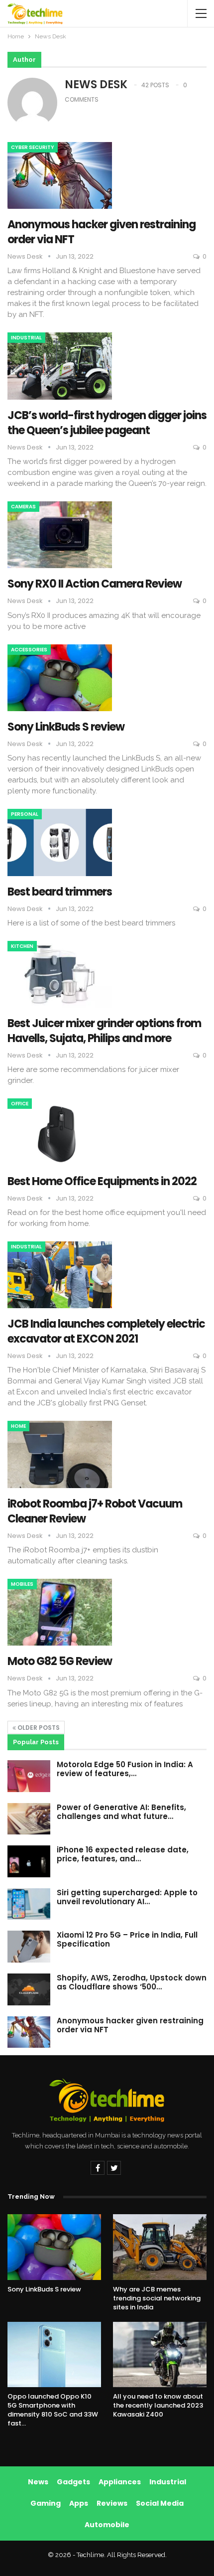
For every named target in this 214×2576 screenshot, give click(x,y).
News (38, 2482)
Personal (25, 814)
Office (20, 1104)
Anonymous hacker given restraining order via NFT (102, 232)
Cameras (23, 507)
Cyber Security (33, 147)
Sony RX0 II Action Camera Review (95, 584)
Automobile (107, 2525)
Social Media (160, 2503)
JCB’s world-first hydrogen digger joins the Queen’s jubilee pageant (107, 423)
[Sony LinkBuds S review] (60, 678)
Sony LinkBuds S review (66, 727)
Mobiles (22, 1584)
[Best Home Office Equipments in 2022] (60, 1132)
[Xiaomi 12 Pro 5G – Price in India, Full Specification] (29, 1947)
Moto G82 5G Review (60, 1661)
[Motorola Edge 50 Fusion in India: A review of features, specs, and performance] (29, 1776)
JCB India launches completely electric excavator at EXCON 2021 (106, 1331)
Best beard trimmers (60, 892)
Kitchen (22, 946)
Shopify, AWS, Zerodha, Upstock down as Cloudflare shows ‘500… (132, 1982)
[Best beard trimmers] (60, 842)
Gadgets (73, 2482)
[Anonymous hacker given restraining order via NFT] (60, 175)
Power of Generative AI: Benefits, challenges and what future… (121, 1812)
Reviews (112, 2503)
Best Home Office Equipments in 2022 (102, 1181)
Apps (79, 2503)
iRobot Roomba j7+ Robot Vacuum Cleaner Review (95, 1511)
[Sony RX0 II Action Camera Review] (60, 535)
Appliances (120, 2482)
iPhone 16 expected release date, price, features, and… (123, 1854)
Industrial (26, 338)
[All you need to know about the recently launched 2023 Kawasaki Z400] (160, 2355)
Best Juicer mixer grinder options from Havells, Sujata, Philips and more (104, 1031)
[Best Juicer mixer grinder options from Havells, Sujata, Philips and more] (60, 974)
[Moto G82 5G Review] (60, 1612)
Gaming (46, 2503)
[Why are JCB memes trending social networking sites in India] (160, 2247)
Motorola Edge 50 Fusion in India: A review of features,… (125, 1769)
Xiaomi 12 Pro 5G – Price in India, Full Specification (127, 1939)
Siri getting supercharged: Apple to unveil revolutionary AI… (127, 1897)
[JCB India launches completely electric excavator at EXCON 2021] (60, 1275)
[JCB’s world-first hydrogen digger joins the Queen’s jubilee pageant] (60, 366)
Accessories (29, 650)
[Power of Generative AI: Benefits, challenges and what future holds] (29, 1819)
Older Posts (38, 1728)
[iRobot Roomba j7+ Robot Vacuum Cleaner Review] (60, 1454)
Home (18, 1426)
